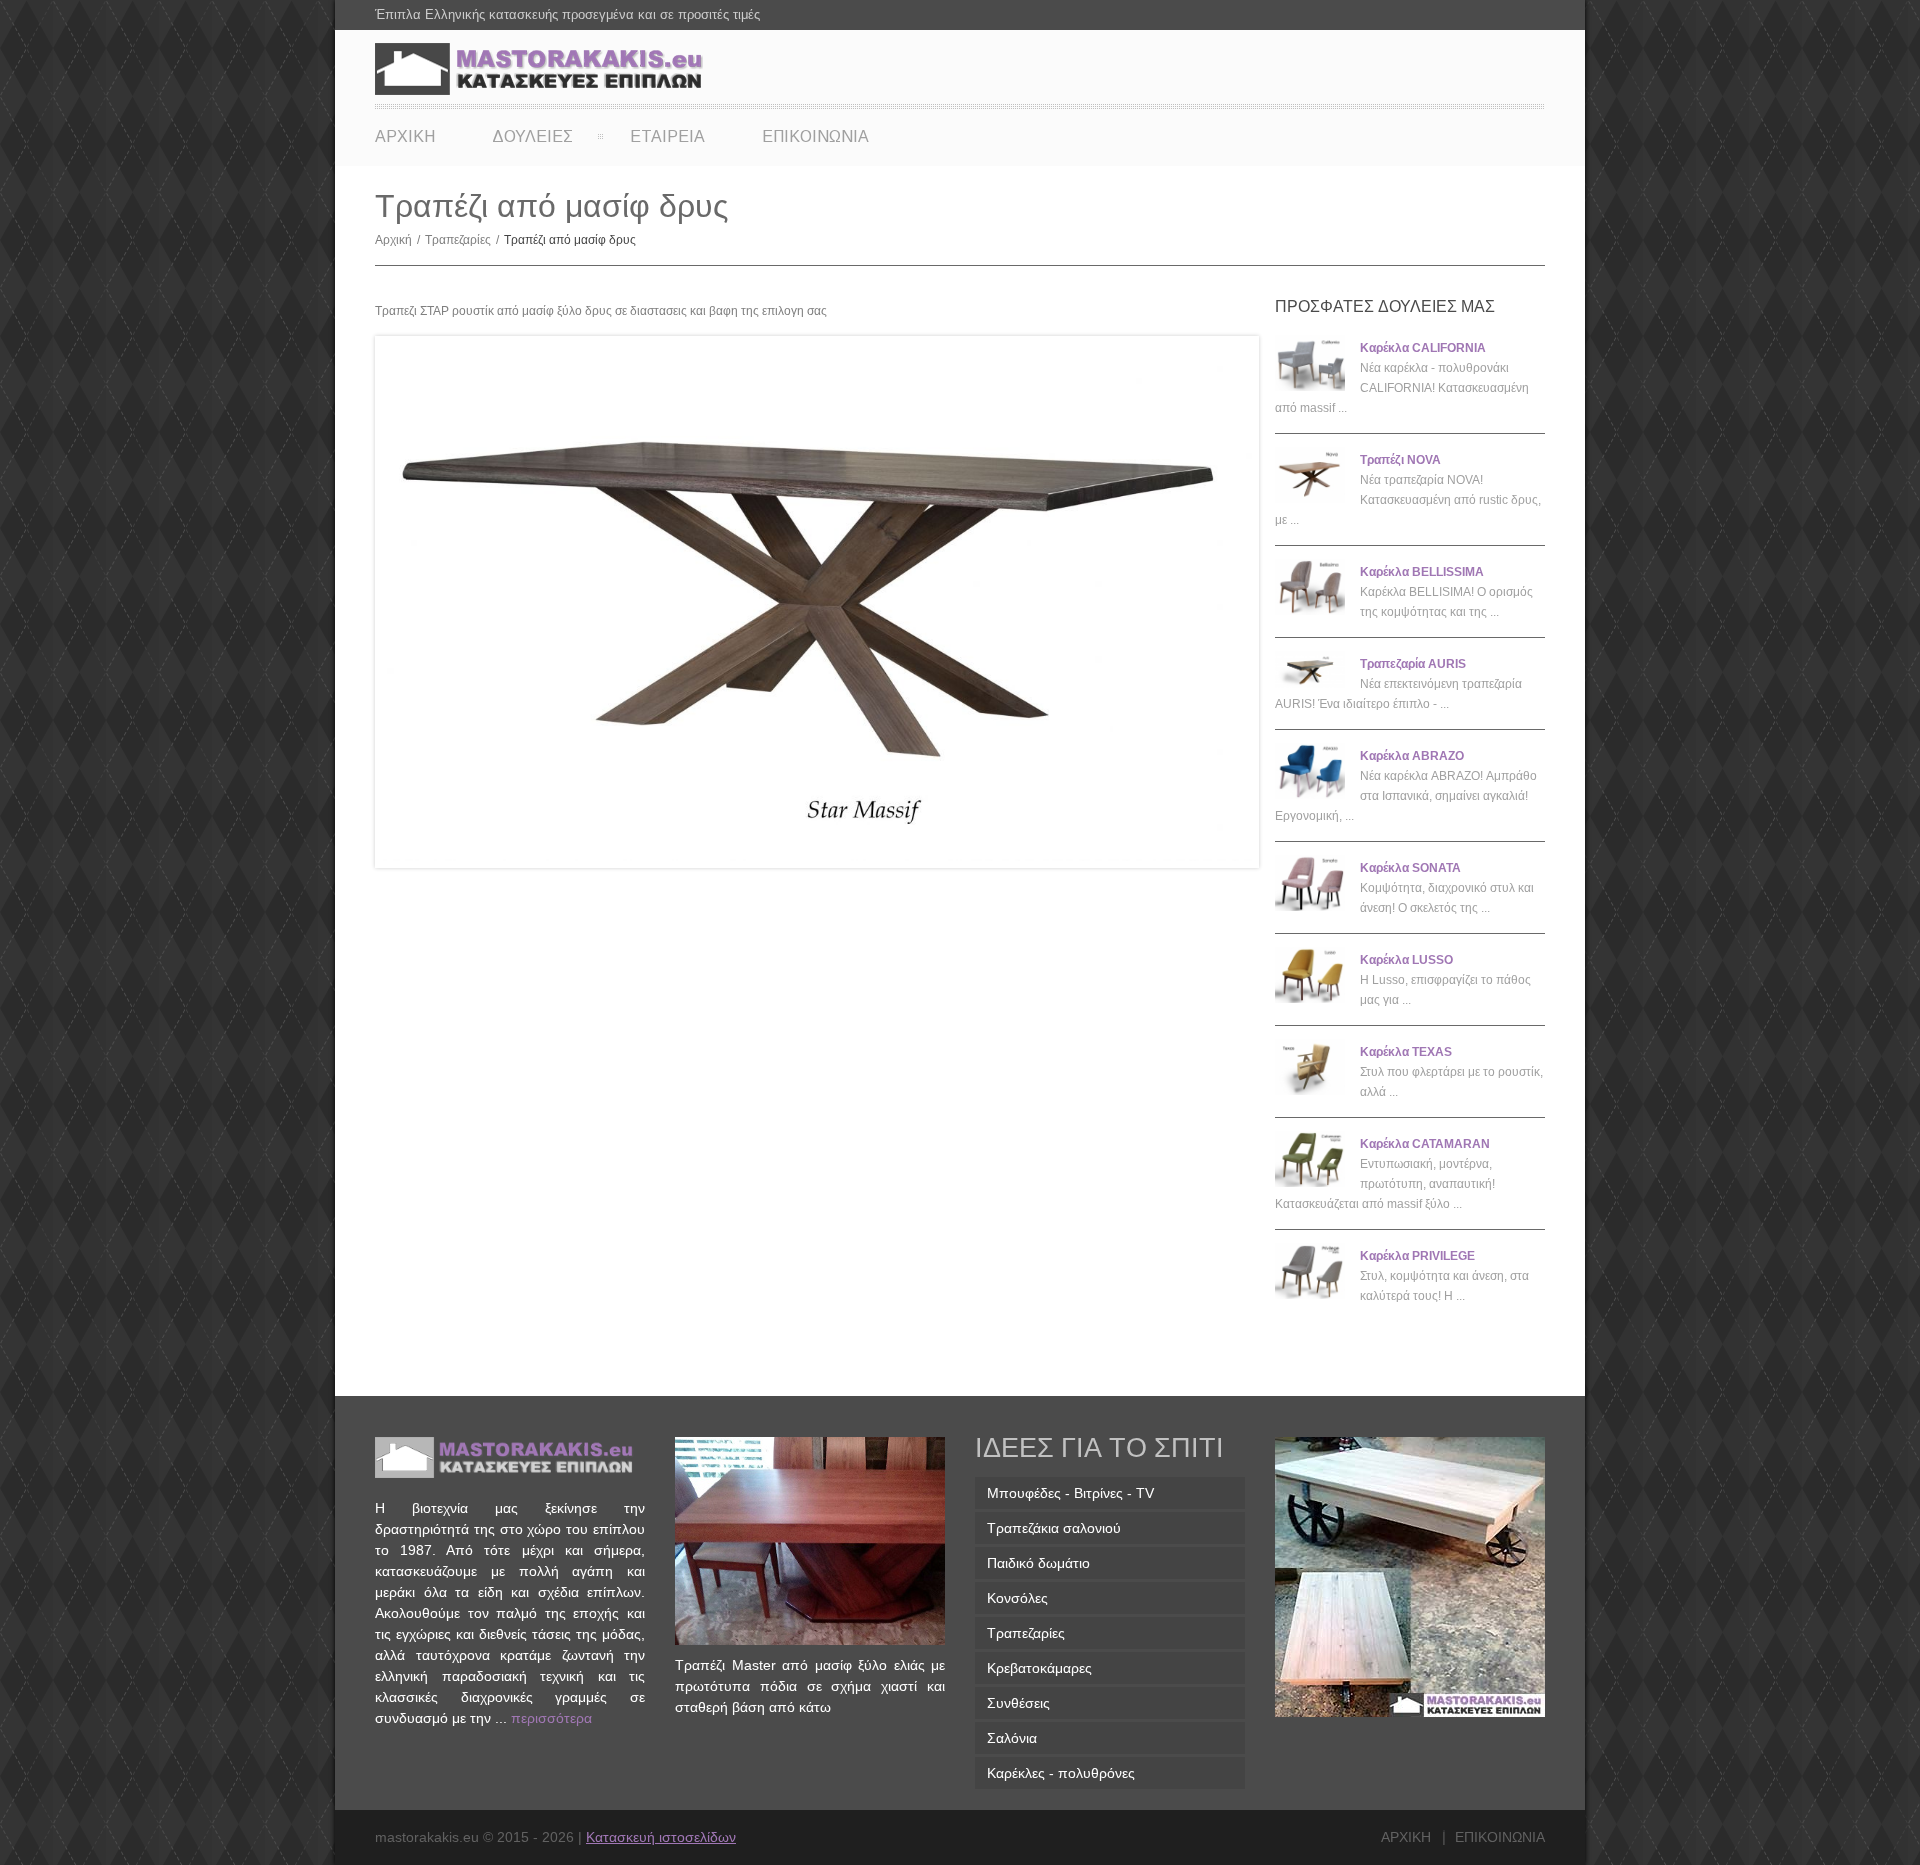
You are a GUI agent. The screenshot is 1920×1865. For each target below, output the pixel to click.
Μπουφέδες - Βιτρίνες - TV (1070, 1493)
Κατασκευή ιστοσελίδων (661, 1837)
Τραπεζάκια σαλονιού (1054, 1528)
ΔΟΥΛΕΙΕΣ (532, 136)
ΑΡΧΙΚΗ (405, 136)
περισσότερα (551, 1718)
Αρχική (397, 240)
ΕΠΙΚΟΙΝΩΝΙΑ (815, 136)
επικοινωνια (1500, 1837)
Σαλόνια (1012, 1738)
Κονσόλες (1017, 1598)
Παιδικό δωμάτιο (1038, 1563)
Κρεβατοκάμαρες (1039, 1668)
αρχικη (1406, 1837)
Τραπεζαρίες (462, 240)
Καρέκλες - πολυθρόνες (1061, 1773)
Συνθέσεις (1018, 1703)
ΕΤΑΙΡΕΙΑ (667, 136)
